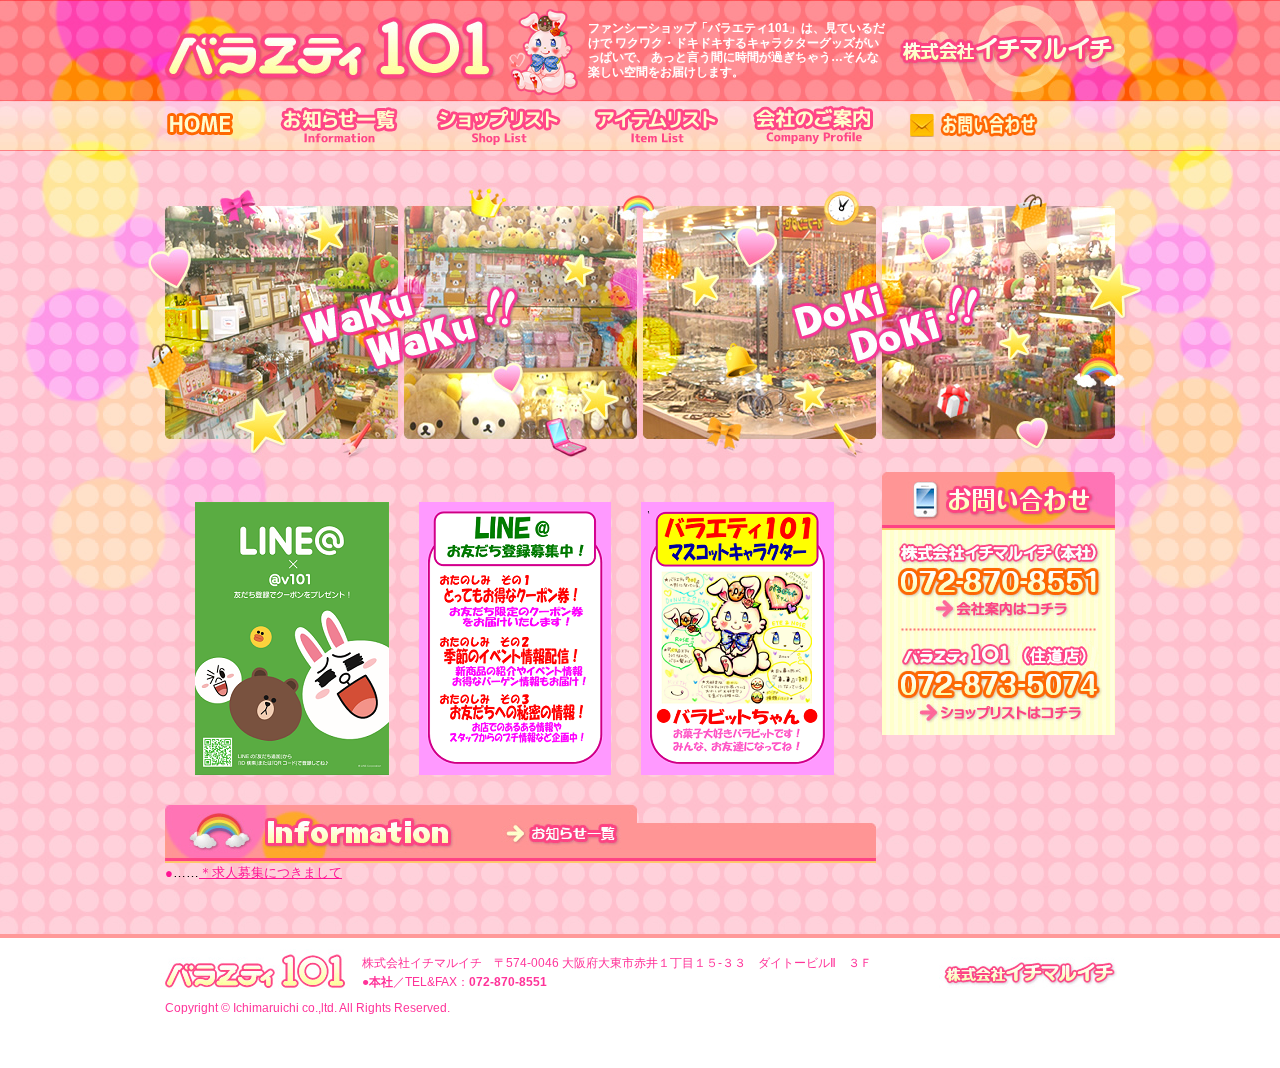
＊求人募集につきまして (270, 872)
